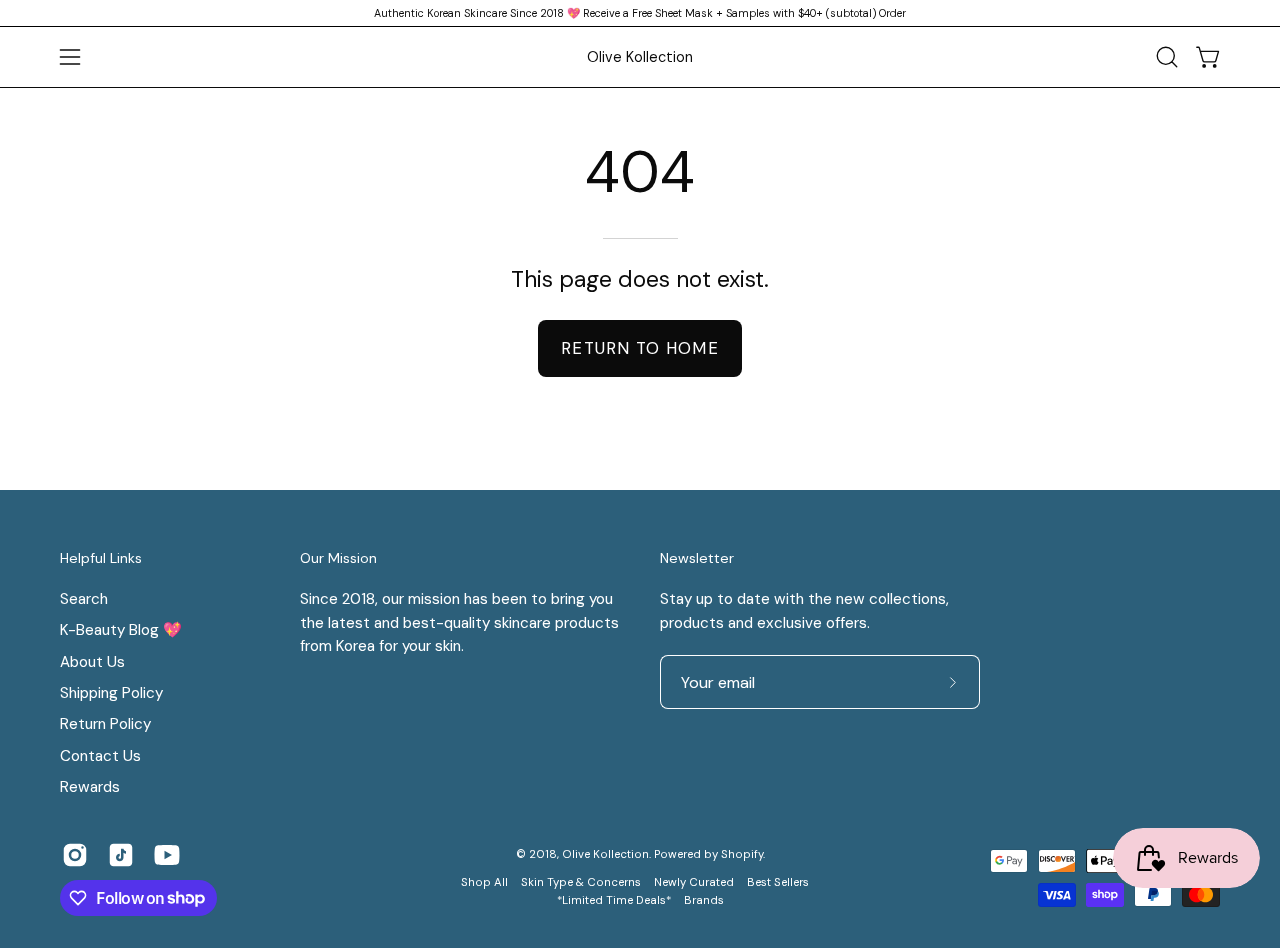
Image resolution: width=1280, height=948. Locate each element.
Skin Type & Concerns (581, 882)
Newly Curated (694, 882)
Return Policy (105, 724)
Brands (704, 900)
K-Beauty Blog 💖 (121, 630)
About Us (92, 661)
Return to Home (640, 348)
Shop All (484, 882)
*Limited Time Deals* (614, 900)
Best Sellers (778, 882)
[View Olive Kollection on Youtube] (167, 855)
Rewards (90, 787)
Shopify (742, 854)
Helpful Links (101, 558)
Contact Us (100, 756)
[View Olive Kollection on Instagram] (75, 855)
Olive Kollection (640, 57)
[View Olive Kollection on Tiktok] (121, 855)
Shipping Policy (111, 693)
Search (84, 599)
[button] (1167, 57)
